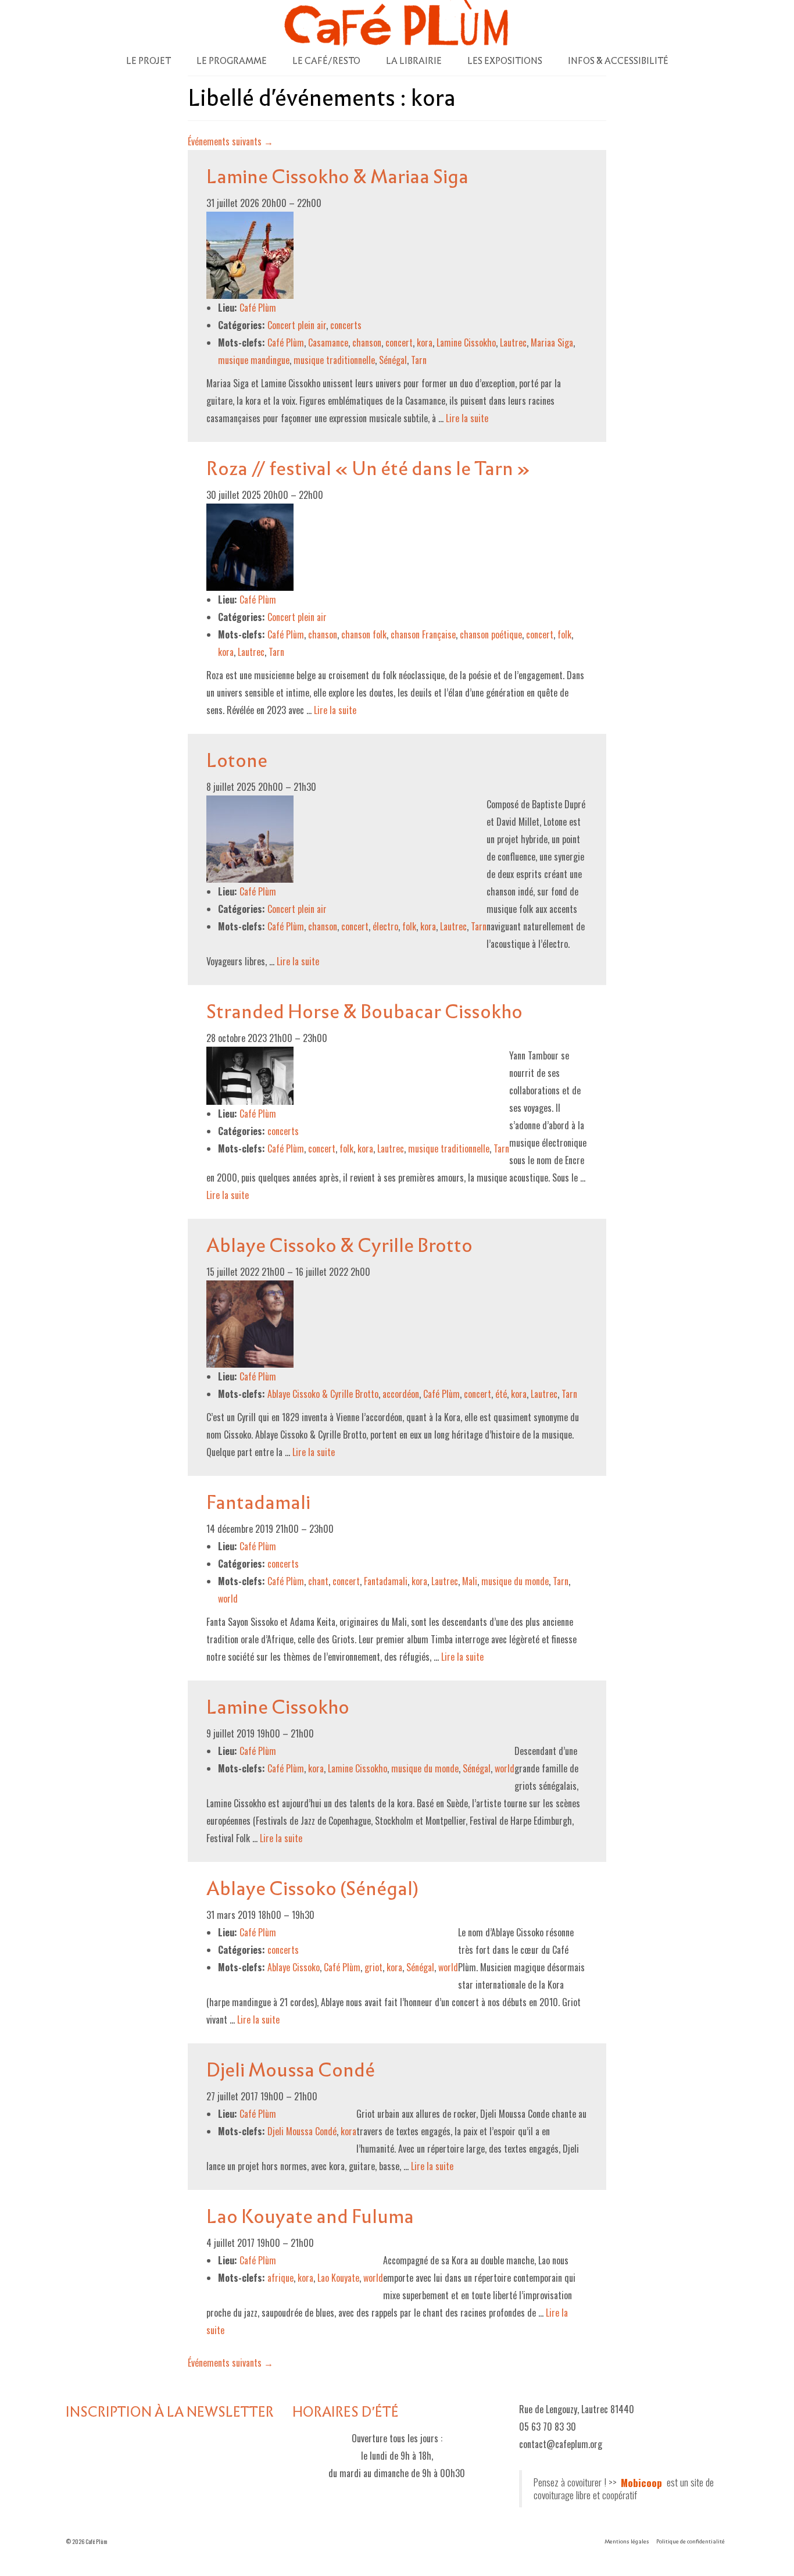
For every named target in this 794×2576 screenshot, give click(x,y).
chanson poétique (491, 634)
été (501, 1394)
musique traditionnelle (334, 360)
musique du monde (515, 1581)
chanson (367, 342)
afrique (280, 2278)
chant (318, 1581)
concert (399, 342)
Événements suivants (230, 141)
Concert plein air (297, 325)
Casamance (328, 342)
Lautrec (513, 342)
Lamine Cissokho (466, 342)
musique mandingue (254, 360)
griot (373, 1967)
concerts (346, 325)
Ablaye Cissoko (294, 1967)
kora (425, 342)
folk (564, 634)
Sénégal (393, 360)
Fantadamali (386, 1581)
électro (385, 926)
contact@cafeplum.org (561, 2444)
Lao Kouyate (338, 2278)
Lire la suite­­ (467, 418)
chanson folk (364, 634)
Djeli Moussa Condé (302, 2131)
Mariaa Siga (552, 342)
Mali (470, 1581)
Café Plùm (286, 342)
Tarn (419, 360)
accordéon (401, 1394)
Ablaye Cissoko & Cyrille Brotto (323, 1394)
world (228, 1599)
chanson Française (423, 634)
